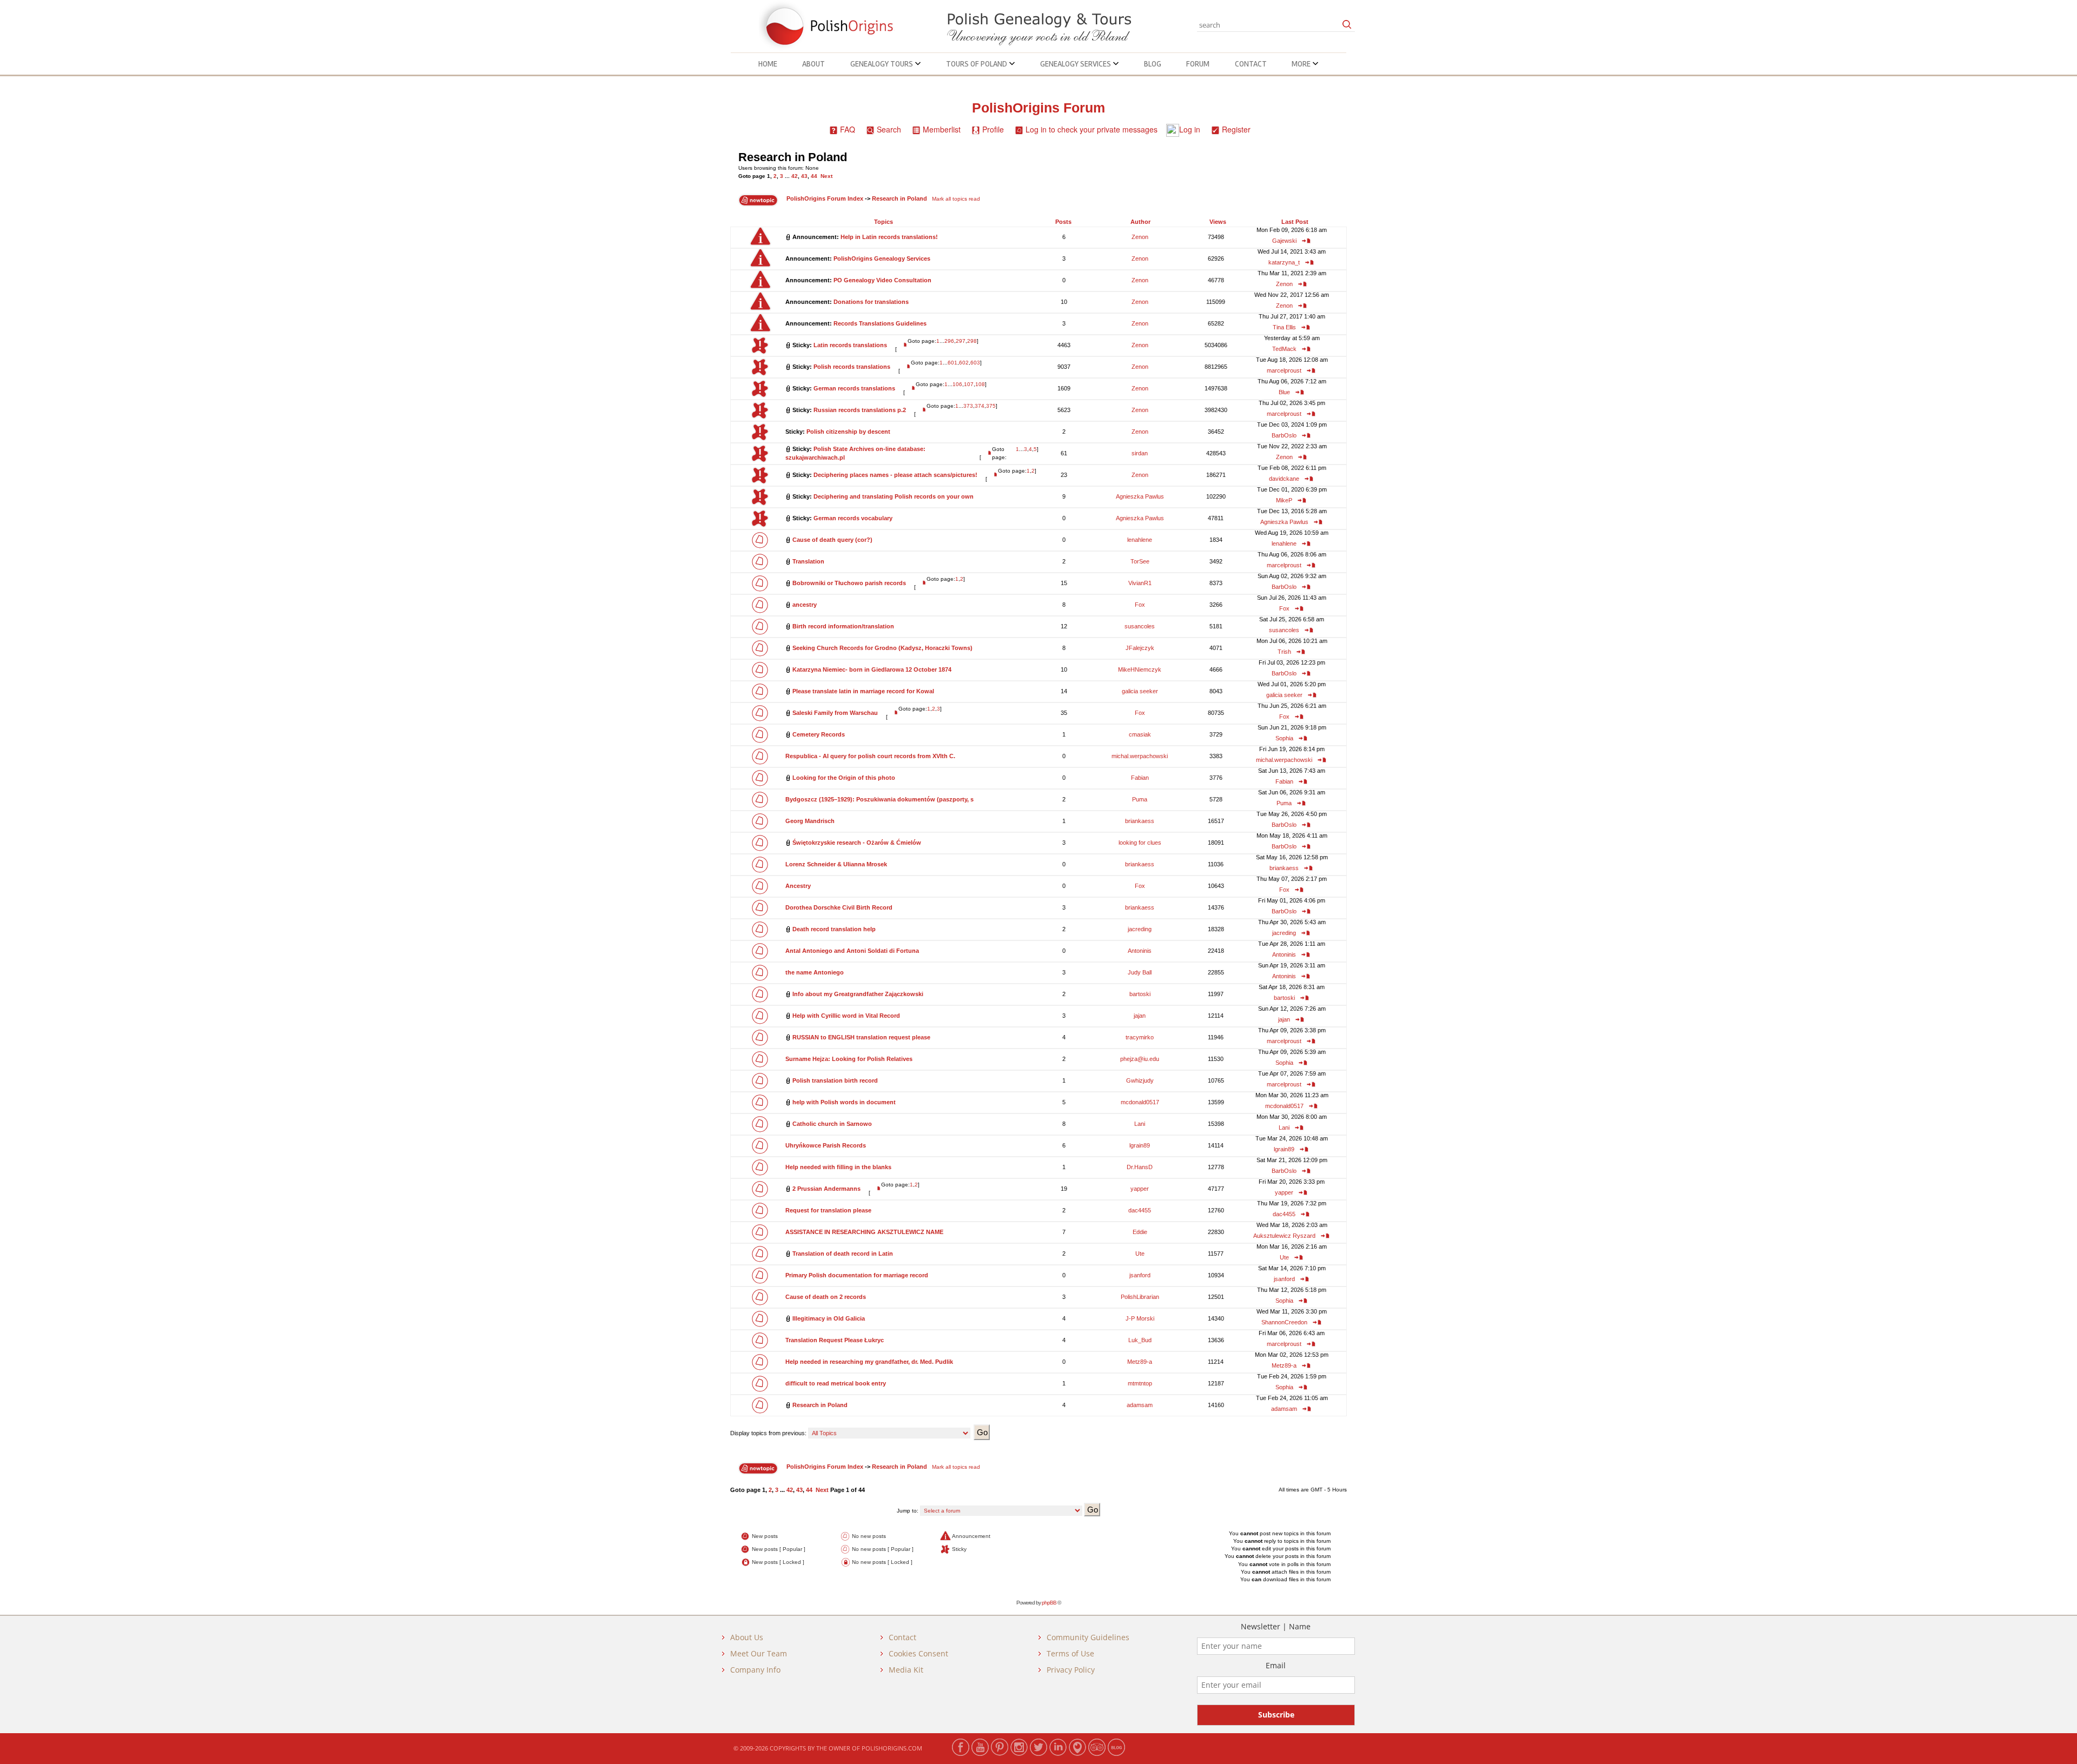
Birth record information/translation (843, 626)
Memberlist (942, 129)
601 (952, 363)
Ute (1140, 1254)
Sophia (1284, 738)
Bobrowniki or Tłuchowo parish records (849, 583)
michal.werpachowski (1140, 756)
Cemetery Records (819, 734)
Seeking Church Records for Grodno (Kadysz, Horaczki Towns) (882, 648)
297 (961, 341)
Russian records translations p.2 (860, 410)
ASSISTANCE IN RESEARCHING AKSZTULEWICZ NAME (864, 1232)
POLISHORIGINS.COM (892, 1748)
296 (949, 341)
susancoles (1140, 626)
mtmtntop (1140, 1383)
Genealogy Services (1076, 64)
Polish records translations (852, 367)
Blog (1153, 64)
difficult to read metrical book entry (836, 1383)
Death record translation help (834, 929)
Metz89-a (1140, 1362)
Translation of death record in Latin (843, 1254)
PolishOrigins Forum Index (825, 198)
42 (795, 176)
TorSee (1140, 561)
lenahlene (1140, 540)
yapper (1140, 1189)
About (813, 64)
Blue (1284, 392)
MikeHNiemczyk (1140, 669)
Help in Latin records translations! (889, 237)
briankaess (1140, 821)
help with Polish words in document (844, 1102)
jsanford (1140, 1275)
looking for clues (1140, 843)
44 (814, 176)
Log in (1190, 129)
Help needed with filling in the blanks (838, 1167)
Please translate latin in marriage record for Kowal (863, 691)
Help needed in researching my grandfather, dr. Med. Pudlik (869, 1362)
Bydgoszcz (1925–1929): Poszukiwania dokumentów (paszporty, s (879, 799)
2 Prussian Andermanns (826, 1189)
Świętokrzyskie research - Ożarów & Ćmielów (857, 843)
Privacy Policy (1071, 1670)
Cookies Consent (918, 1653)
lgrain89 (1140, 1145)
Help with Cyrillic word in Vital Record (846, 1016)
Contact (1251, 64)
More (1302, 64)
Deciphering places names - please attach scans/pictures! (895, 475)
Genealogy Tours (882, 64)
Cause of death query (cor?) (832, 540)
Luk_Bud (1140, 1340)
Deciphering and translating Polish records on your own (894, 496)
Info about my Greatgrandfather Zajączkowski (858, 994)
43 (804, 176)
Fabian (1140, 778)
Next (826, 176)
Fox (1140, 605)
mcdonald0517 (1140, 1102)
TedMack (1284, 349)
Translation (808, 561)
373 (968, 406)
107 (969, 384)
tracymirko (1140, 1037)
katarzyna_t (1284, 262)
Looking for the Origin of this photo (844, 778)
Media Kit (906, 1670)
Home (768, 64)
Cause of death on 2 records (826, 1297)
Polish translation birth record (835, 1080)
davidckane (1284, 479)
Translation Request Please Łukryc (835, 1340)
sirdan (1140, 453)
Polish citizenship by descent (848, 432)
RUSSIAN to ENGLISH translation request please (861, 1037)
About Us (747, 1637)
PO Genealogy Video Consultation (882, 280)
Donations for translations (871, 302)
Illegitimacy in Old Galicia (829, 1318)
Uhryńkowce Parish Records (826, 1145)
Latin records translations (850, 345)
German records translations (854, 388)
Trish (1284, 652)
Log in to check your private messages (1092, 129)
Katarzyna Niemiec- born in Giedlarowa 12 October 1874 (872, 669)
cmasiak (1140, 734)
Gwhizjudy (1140, 1080)
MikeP (1284, 500)
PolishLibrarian (1140, 1297)
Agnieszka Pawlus (1140, 496)
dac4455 (1140, 1210)
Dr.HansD (1140, 1167)
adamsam (1140, 1405)
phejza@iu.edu (1140, 1059)
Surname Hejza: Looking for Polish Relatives (849, 1059)
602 (964, 363)
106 (957, 384)
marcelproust (1284, 370)
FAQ (848, 129)
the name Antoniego (815, 972)
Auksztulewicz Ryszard (1284, 1236)
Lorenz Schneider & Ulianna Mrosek (836, 864)
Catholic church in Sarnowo (832, 1124)
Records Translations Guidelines (880, 323)
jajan (1140, 1016)
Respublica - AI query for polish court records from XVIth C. (870, 756)
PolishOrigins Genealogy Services (882, 258)
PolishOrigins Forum (1038, 108)
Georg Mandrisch (810, 821)
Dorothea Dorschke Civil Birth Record (839, 907)
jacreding (1140, 929)
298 (972, 341)
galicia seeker (1140, 691)
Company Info (755, 1670)
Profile (993, 129)
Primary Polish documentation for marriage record (857, 1275)
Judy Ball (1140, 972)
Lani (1140, 1124)
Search (889, 129)
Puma (1140, 799)
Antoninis (1140, 951)
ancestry (805, 605)
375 (991, 406)
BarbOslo (1284, 435)
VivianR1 (1140, 583)
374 (980, 406)
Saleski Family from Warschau (835, 713)
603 (975, 363)
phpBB (1049, 1603)
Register (1236, 129)
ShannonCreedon (1284, 1322)
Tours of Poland (977, 64)
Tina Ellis (1284, 327)
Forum (1198, 64)
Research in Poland (793, 157)
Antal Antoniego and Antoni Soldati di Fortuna (852, 951)
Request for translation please (828, 1210)
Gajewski (1284, 241)
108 (980, 384)
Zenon (1140, 237)
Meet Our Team (759, 1653)
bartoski (1140, 994)
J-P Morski (1140, 1318)
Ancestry (798, 886)
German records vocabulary (853, 518)
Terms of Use (1070, 1653)
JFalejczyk (1140, 648)
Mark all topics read (956, 199)
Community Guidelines (1088, 1637)
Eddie (1140, 1232)
